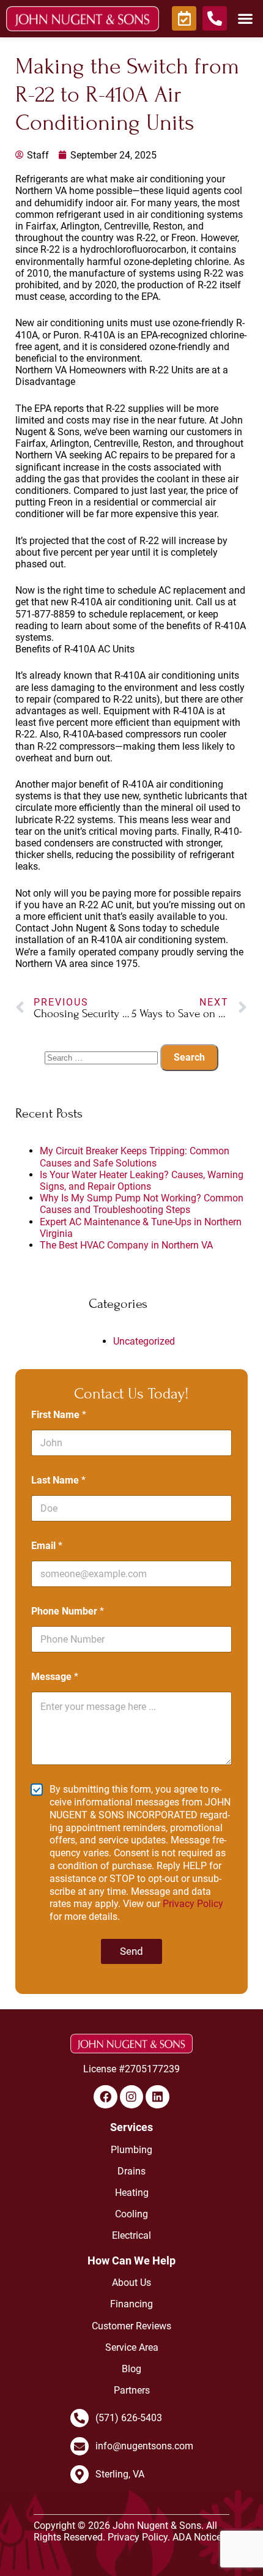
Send (131, 1951)
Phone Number (68, 1611)
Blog (131, 2369)
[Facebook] (105, 2097)
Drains (131, 2171)
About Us (131, 2283)
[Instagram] (131, 2097)
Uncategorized (144, 1341)
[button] (245, 18)
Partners (132, 2390)
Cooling (131, 2214)
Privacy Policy (193, 1904)
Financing (131, 2304)
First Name (59, 1415)
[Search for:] (102, 1057)
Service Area (132, 2347)
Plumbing (131, 2150)
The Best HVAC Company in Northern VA (126, 1245)
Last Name (58, 1480)
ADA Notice (197, 2537)
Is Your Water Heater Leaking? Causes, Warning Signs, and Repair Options (142, 1181)
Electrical (131, 2235)
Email (47, 1546)
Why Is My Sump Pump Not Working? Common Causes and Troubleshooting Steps (142, 1204)
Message (55, 1677)
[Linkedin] (157, 2097)
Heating (132, 2193)
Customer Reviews (131, 2326)
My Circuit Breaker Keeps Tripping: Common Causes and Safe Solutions (135, 1157)
